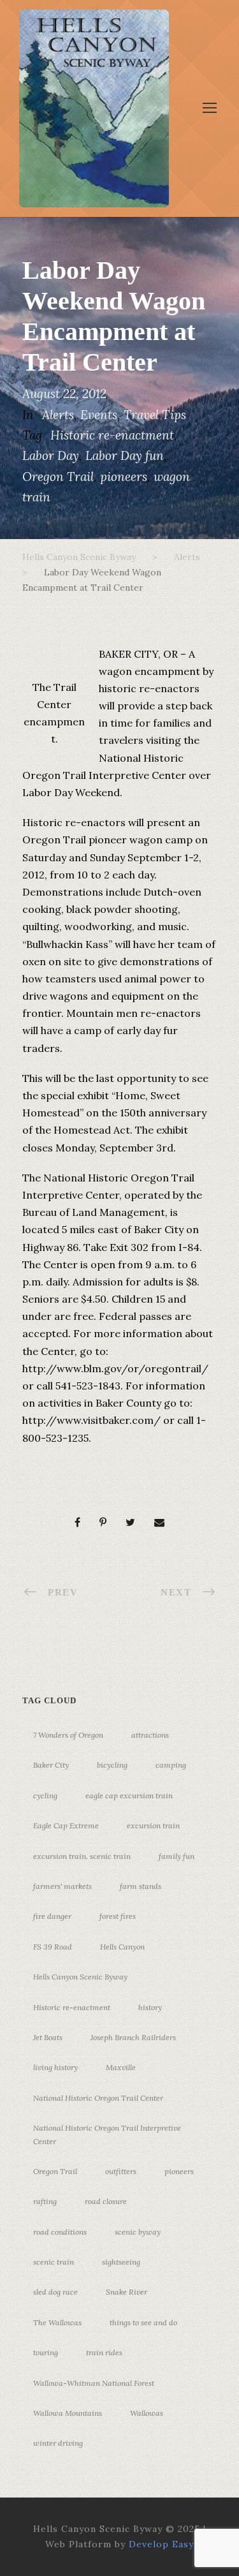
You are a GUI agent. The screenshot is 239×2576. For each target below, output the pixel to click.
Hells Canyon (122, 1947)
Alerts (58, 415)
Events (99, 415)
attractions (150, 1735)
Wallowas (147, 2413)
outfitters (121, 2171)
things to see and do (143, 2322)
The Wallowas (57, 2322)
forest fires (118, 1916)
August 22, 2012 (64, 394)
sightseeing (121, 2262)
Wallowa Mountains (68, 2413)
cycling (45, 1795)
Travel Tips (155, 415)
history (150, 2007)
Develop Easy (161, 2544)
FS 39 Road (53, 1947)
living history (55, 2067)
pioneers (124, 477)
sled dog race (55, 2292)
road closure (106, 2201)
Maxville (121, 2067)
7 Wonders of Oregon (68, 1735)
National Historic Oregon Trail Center (98, 2098)
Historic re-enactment (112, 435)
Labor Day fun (125, 455)
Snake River (127, 2292)
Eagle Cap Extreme (66, 1825)
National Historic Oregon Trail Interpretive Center (107, 2134)
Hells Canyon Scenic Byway (80, 1977)
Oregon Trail (58, 477)
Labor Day (51, 455)
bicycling (112, 1765)
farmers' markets (62, 1886)
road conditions (60, 2232)
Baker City (51, 1765)
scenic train (54, 2262)
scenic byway (138, 2232)
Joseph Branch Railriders (133, 2037)
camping (171, 1765)
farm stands (141, 1886)
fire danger (52, 1916)
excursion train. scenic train (82, 1856)
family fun (177, 1856)
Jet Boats (48, 2037)
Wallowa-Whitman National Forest (94, 2383)
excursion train (153, 1825)
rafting (45, 2201)
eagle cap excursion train (129, 1795)
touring (46, 2352)
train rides (104, 2352)
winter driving (58, 2443)
